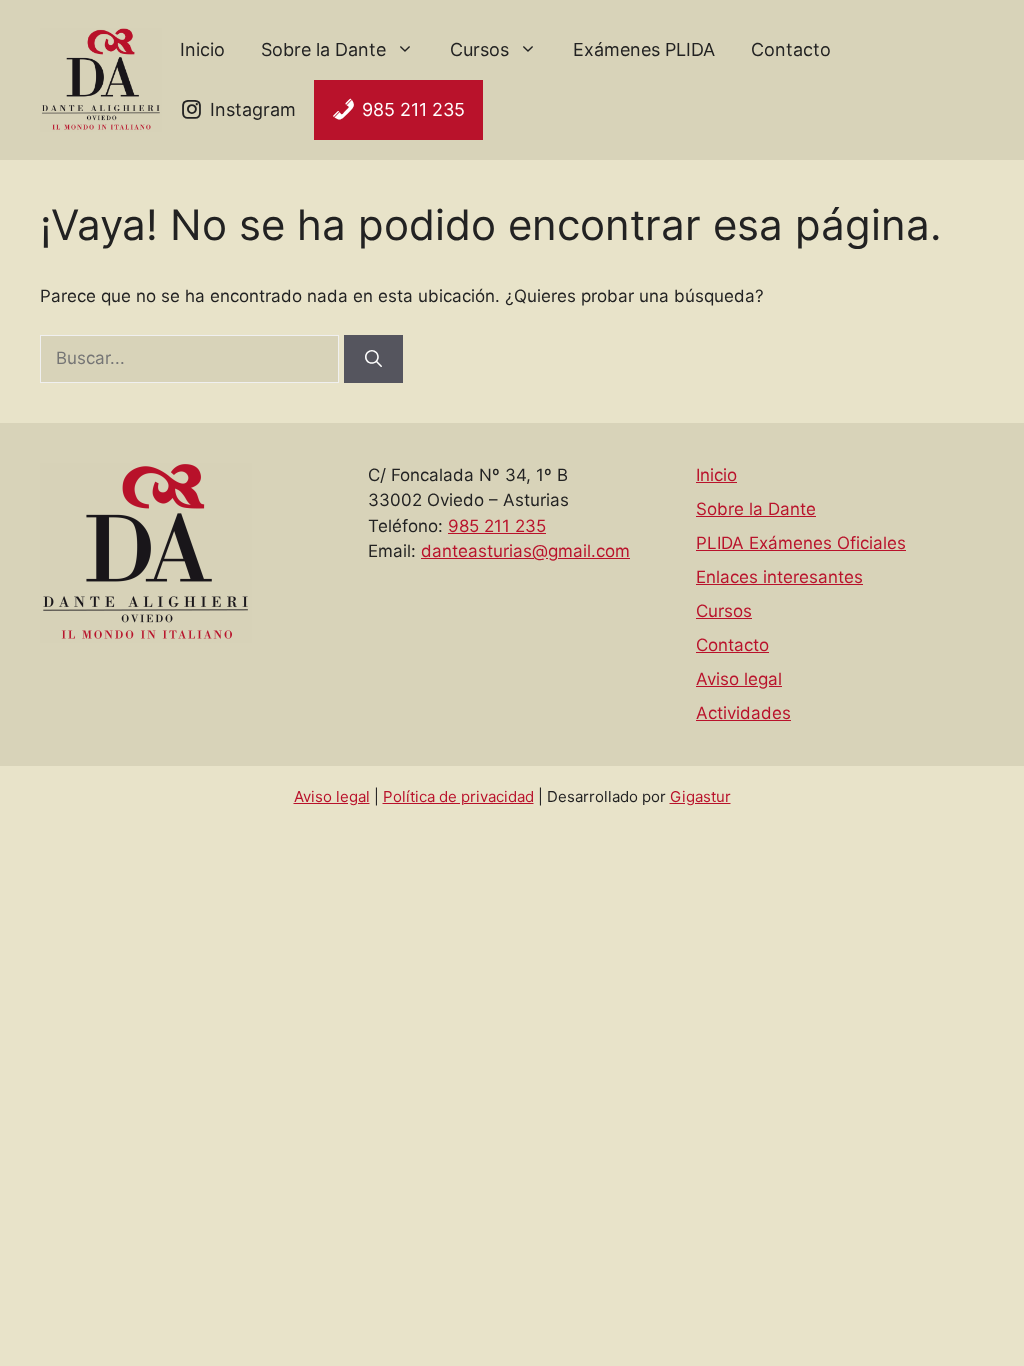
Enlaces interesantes (779, 577)
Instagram (253, 109)
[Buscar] (373, 359)
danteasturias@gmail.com (525, 551)
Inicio (202, 49)
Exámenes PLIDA (644, 49)
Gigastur (700, 796)
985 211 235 (413, 109)
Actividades (743, 713)
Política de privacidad (458, 796)
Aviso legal (739, 679)
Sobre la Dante (323, 49)
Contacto (791, 49)
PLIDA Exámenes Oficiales (801, 543)
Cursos (479, 49)
